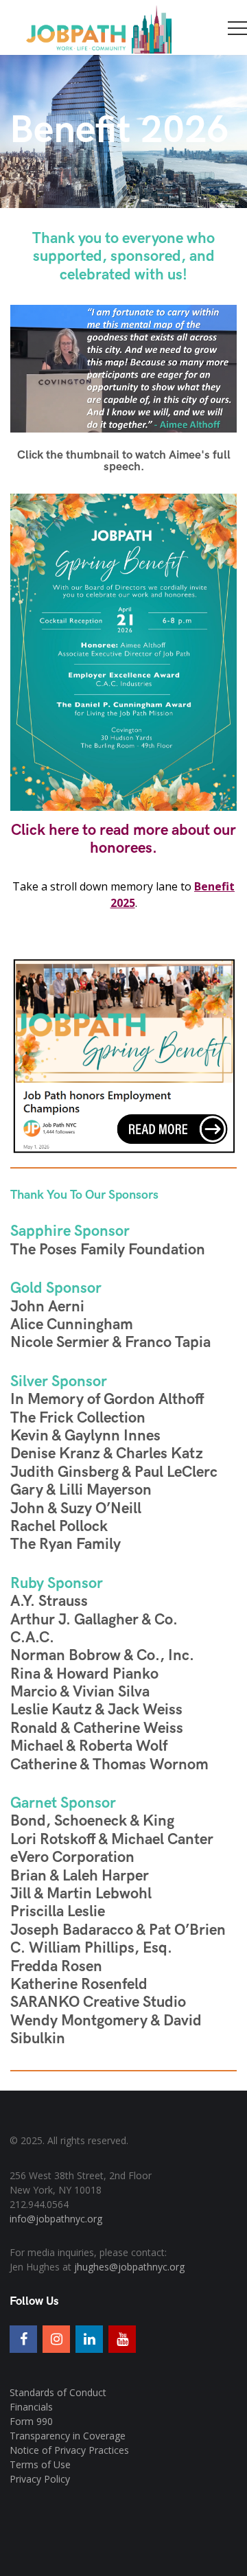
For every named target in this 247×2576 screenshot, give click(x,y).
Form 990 (31, 2421)
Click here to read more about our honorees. (123, 839)
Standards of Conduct (58, 2392)
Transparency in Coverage (68, 2436)
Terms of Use (40, 2464)
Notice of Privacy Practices (69, 2450)
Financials (31, 2407)
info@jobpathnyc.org (56, 2219)
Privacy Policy (40, 2479)
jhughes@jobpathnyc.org (129, 2267)
